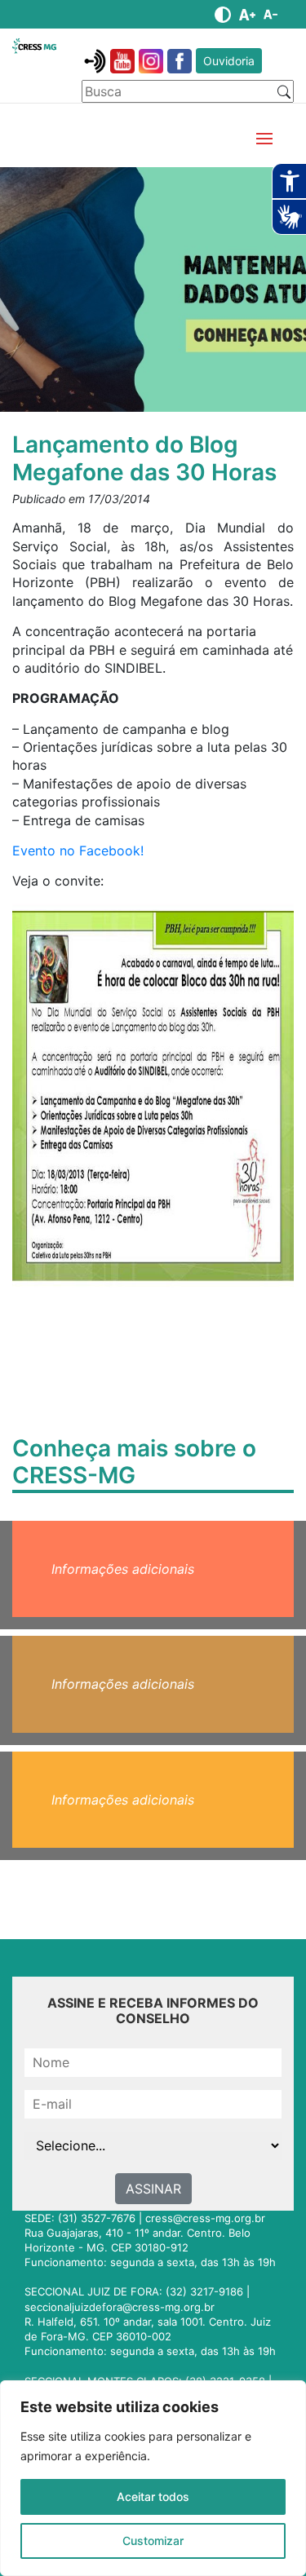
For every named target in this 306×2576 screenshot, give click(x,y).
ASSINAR (153, 2189)
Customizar (153, 2541)
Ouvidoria (229, 61)
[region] (153, 2478)
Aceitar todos (153, 2496)
